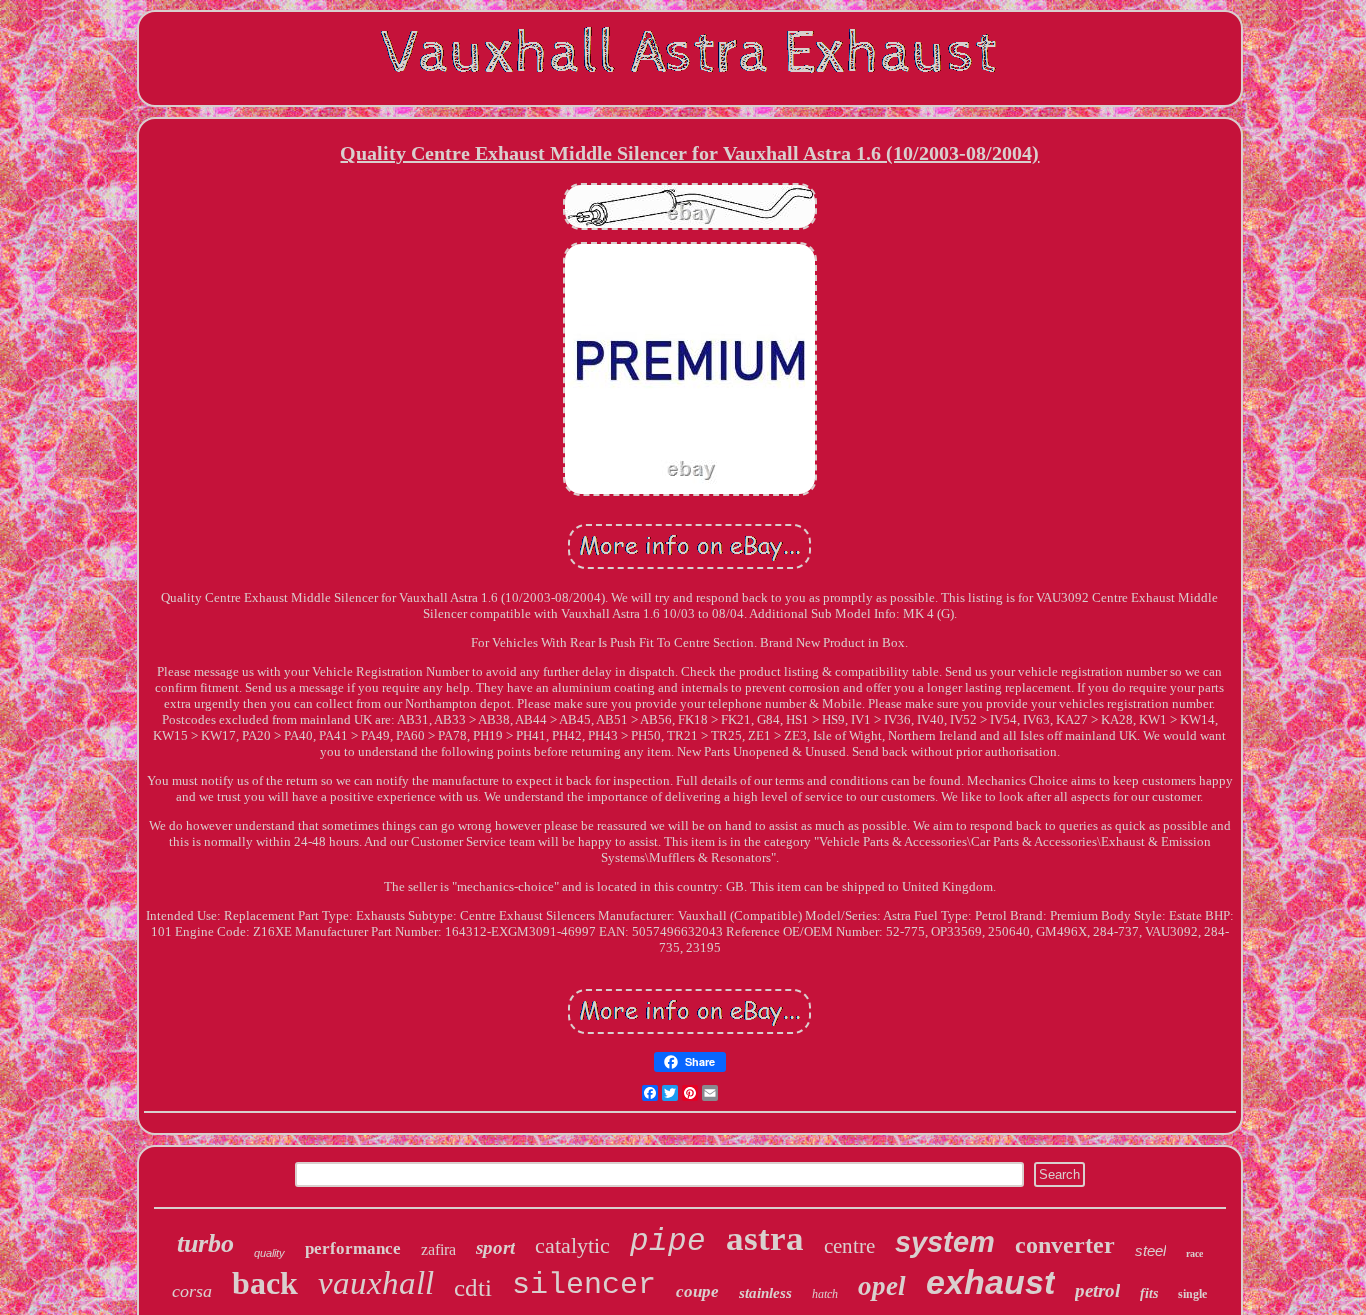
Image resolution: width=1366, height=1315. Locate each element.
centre (849, 1246)
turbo (205, 1243)
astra (765, 1238)
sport (495, 1247)
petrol (1097, 1290)
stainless (765, 1293)
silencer (584, 1285)
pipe (668, 1241)
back (265, 1283)
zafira (438, 1249)
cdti (473, 1287)
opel (882, 1286)
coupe (697, 1291)
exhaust (990, 1282)
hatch (825, 1294)
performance (353, 1248)
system (945, 1242)
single (1192, 1294)
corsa (192, 1291)
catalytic (572, 1245)
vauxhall (376, 1283)
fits (1149, 1293)
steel (1150, 1250)
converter (1065, 1245)
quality (269, 1253)
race (1194, 1253)
